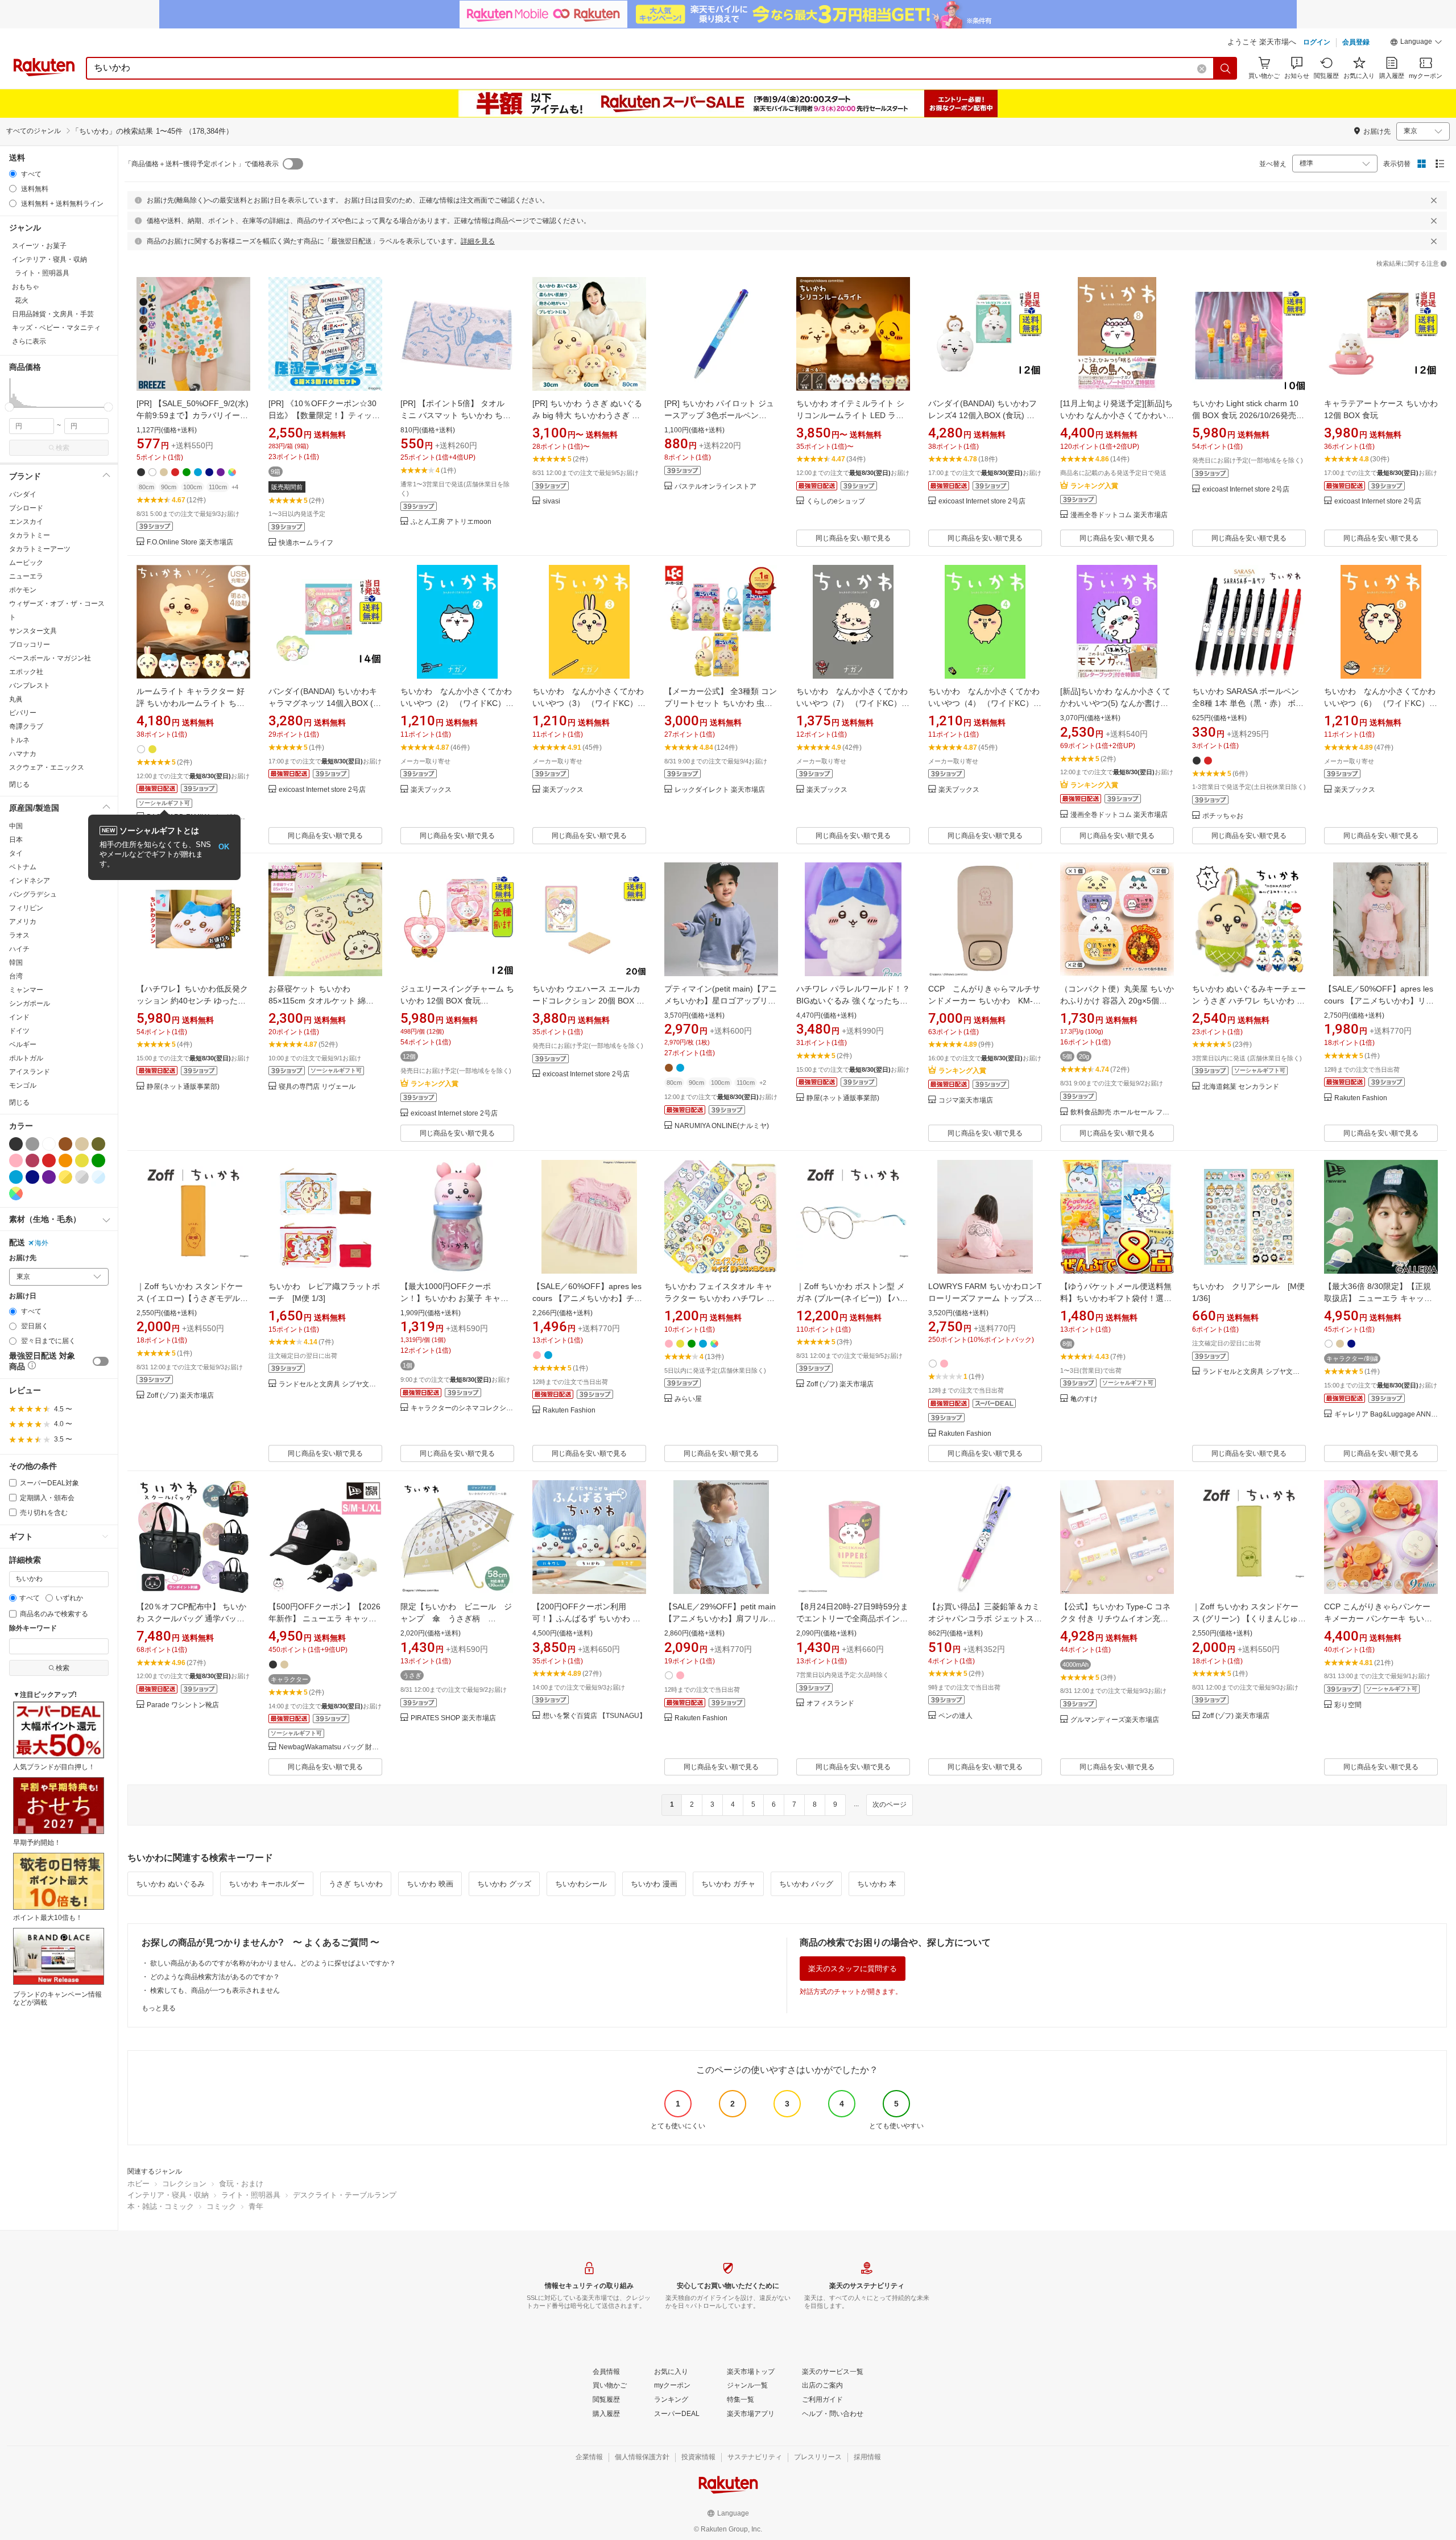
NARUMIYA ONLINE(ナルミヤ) (722, 1126)
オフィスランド (830, 1703)
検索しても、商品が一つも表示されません (215, 1990)
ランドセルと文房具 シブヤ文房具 (330, 1384)
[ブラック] (16, 1144)
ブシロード (26, 508)
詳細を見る (478, 241)
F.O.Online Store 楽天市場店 (190, 542)
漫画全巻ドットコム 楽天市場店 (1119, 515)
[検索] (1226, 68)
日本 (16, 840)
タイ (16, 853)
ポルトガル (26, 1058)
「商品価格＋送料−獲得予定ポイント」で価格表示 (202, 164)
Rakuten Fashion (1361, 1098)
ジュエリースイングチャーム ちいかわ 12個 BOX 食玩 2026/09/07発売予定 (457, 1001)
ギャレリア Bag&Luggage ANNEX (1386, 1414)
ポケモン (23, 590)
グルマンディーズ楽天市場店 (1115, 1720)
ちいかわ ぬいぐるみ (170, 1884)
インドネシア (30, 881)
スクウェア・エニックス (47, 767)
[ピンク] (16, 1160)
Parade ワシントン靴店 (183, 1705)
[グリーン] (98, 1160)
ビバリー (23, 713)
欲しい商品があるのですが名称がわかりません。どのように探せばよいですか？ (273, 1963)
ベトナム (23, 867)
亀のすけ (1084, 1399)
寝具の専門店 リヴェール (317, 1087)
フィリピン (26, 908)
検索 (63, 448)
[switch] (101, 1361)
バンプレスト (30, 685)
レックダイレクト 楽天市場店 (720, 790)
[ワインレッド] (32, 1160)
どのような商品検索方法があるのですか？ (215, 1977)
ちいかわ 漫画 (654, 1884)
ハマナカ (23, 754)
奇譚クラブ (26, 726)
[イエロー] (82, 1160)
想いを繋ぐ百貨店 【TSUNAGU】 (594, 1716)
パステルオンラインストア (715, 487)
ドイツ (19, 1031)
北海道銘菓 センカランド (1241, 1087)
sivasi (551, 501)
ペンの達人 (955, 1716)
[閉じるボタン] (1434, 200)
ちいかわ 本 (877, 1884)
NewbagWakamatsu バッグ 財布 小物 (330, 1747)
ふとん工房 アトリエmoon (451, 522)
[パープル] (49, 1177)
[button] (1416, 43)
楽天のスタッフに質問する (853, 1969)
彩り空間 (1348, 1705)
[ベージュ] (82, 1144)
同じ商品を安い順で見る (853, 538)
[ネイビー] (32, 1177)
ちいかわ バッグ (806, 1884)
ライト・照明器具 (251, 2195)
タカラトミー (30, 535)
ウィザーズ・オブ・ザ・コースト (57, 610)
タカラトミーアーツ (40, 549)
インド (19, 1017)
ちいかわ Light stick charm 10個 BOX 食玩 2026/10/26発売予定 (1248, 415)
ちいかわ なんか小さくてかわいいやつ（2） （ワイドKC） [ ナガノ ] (456, 703)
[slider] (9, 407)
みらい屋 (688, 1399)
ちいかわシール (581, 1884)
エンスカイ (26, 522)
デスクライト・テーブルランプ (345, 2195)
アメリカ (23, 922)
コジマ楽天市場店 (966, 1100)
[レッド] (49, 1160)
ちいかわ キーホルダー (267, 1884)
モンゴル (23, 1085)
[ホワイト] (49, 1144)
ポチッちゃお (1223, 816)
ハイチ (19, 949)
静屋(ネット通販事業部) (183, 1087)
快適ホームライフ (306, 543)
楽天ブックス (431, 790)
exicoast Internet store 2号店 (982, 501)
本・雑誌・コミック (161, 2206)
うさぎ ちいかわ (356, 1884)
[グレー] (32, 1144)
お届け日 (23, 1296)
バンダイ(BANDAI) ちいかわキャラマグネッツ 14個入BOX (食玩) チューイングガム (325, 703)
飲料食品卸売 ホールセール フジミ (1122, 1112)
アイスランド (30, 1072)
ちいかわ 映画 (430, 1884)
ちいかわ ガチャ (728, 1884)
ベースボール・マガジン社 (50, 658)
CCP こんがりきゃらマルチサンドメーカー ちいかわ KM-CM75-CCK (984, 1001)
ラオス (19, 935)
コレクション (184, 2184)
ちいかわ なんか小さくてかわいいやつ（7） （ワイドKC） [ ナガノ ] (852, 703)
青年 (256, 2206)
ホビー (138, 2184)
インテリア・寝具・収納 (168, 2195)
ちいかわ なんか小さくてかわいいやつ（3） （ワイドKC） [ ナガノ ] (588, 703)
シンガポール (30, 1003)
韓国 (16, 963)
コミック (221, 2206)
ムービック (26, 563)
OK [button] (224, 847)
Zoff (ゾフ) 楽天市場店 (180, 1396)
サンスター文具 (33, 631)
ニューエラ (26, 576)
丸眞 (16, 699)
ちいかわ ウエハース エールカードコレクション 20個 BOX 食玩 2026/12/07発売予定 (588, 1001)
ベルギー (23, 1044)
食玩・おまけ (241, 2184)
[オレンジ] (65, 1160)
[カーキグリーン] (98, 1144)
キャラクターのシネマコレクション (462, 1408)
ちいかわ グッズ (504, 1884)
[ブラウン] (65, 1144)
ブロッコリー (30, 645)
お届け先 (23, 1258)
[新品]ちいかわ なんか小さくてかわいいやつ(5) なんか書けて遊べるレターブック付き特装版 (1116, 703)
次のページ (890, 1804)
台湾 (16, 976)
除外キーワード (33, 1628)
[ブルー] (16, 1177)
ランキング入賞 (1094, 486)
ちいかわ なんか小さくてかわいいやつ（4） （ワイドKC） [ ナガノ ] (984, 703)
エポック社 (26, 672)
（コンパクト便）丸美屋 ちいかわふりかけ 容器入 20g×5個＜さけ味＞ (1117, 1001)
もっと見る (159, 2008)
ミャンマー (26, 990)
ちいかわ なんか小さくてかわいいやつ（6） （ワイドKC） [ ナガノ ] (1380, 703)
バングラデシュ (33, 894)
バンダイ (23, 494)
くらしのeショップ (836, 501)
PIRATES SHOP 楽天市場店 (453, 1718)
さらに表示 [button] (29, 341)
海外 (42, 1243)
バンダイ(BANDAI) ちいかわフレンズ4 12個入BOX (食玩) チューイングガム (983, 415)
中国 (16, 826)
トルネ (19, 740)
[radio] (13, 174)
